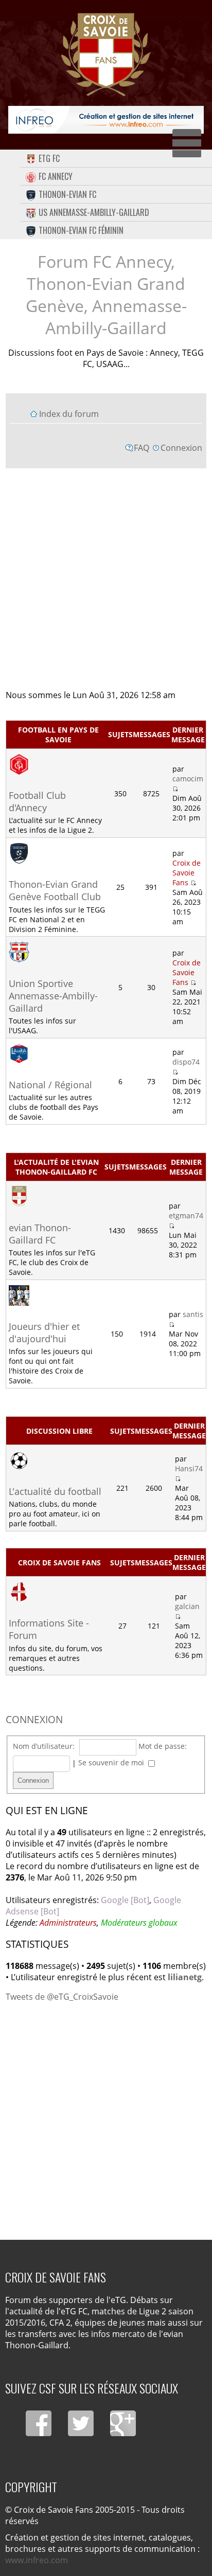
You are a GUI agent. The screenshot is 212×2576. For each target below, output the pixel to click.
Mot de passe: (163, 1746)
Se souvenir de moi (112, 1762)
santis (193, 1314)
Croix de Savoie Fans (187, 873)
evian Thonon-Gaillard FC (40, 1234)
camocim (188, 779)
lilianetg (185, 1977)
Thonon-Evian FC (67, 194)
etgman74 (186, 1216)
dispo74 (186, 1062)
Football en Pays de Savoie (58, 735)
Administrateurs (68, 1923)
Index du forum (69, 414)
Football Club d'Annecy (37, 801)
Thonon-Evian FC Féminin (81, 230)
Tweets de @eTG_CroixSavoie (62, 1997)
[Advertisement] (106, 578)
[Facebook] (39, 2423)
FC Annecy (56, 176)
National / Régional (50, 1085)
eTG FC (49, 158)
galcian (187, 1606)
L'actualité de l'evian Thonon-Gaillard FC (56, 1167)
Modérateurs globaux (139, 1923)
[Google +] (123, 2423)
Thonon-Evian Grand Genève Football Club (55, 890)
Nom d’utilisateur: (44, 1746)
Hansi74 (189, 1468)
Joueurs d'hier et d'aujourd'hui (44, 1332)
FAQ (142, 448)
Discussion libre (59, 1431)
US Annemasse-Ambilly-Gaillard (94, 212)
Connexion (181, 448)
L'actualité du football (55, 1491)
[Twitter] (81, 2423)
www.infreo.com (37, 2560)
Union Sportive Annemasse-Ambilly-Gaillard (53, 996)
